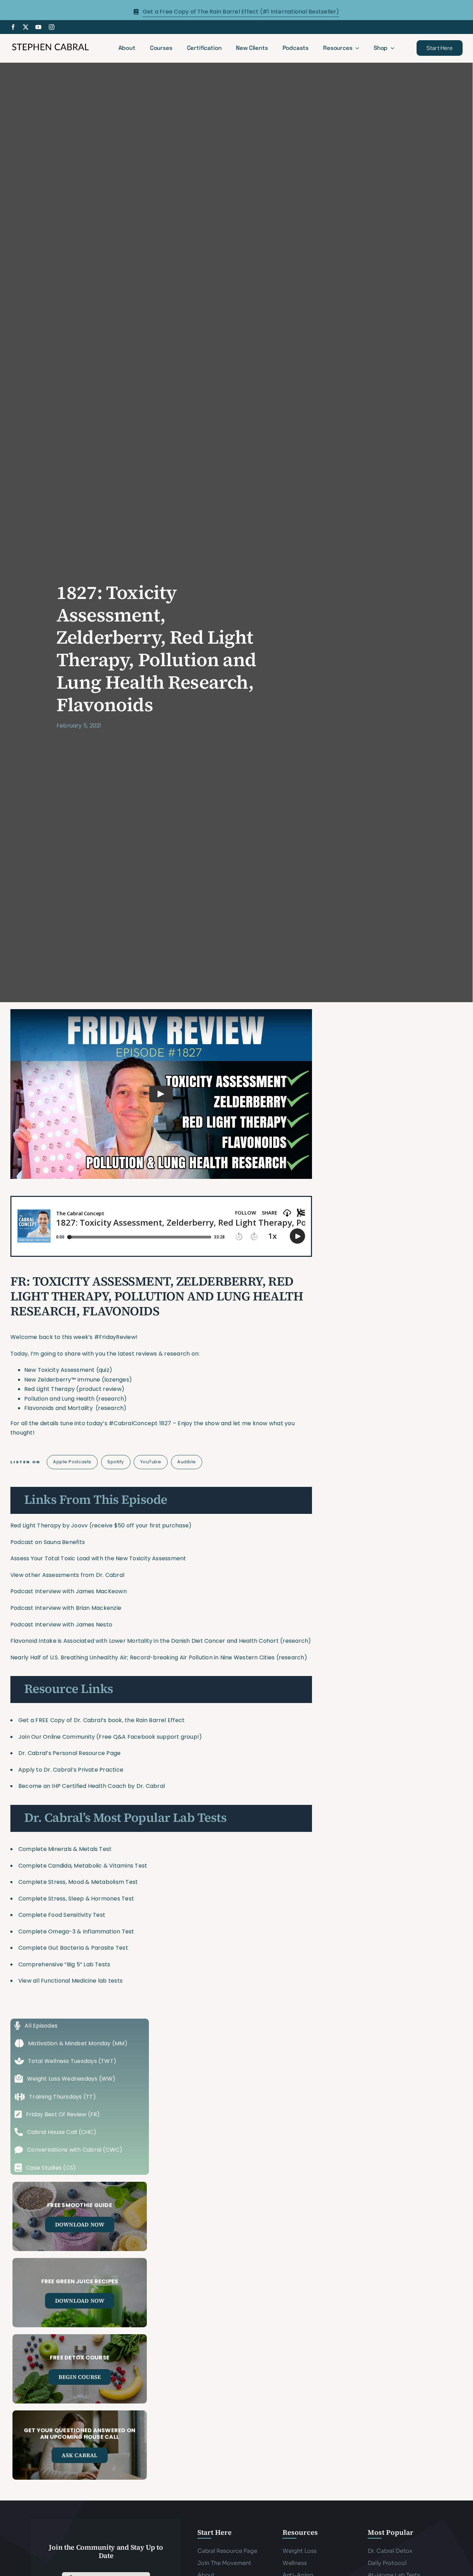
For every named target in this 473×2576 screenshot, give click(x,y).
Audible (187, 1462)
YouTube (151, 1462)
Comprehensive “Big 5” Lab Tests (64, 1964)
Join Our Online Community (57, 1737)
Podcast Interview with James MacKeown (69, 1591)
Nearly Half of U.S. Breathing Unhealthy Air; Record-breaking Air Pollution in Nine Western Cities (142, 1657)
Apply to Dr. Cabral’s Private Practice (72, 1770)
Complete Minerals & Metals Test (65, 1849)
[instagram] (52, 27)
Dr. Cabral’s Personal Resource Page (69, 1753)
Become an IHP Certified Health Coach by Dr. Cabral (92, 1786)
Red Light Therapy (36, 1525)
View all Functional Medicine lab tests (70, 1981)
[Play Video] (161, 1094)
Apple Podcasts (72, 1462)
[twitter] (26, 27)
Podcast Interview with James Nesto (61, 1625)
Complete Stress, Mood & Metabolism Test (78, 1882)
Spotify (116, 1462)
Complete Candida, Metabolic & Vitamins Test (83, 1866)
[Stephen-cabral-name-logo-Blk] (50, 45)
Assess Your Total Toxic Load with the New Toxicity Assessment (98, 1558)
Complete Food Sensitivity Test (62, 1915)
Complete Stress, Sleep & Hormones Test (76, 1899)
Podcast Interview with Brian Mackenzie (66, 1608)
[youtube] (38, 27)
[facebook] (13, 27)
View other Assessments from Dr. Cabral (67, 1575)
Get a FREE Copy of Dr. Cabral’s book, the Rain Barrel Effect (101, 1720)
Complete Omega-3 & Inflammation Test (76, 1931)
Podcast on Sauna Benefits (48, 1542)
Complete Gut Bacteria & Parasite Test (73, 1948)
